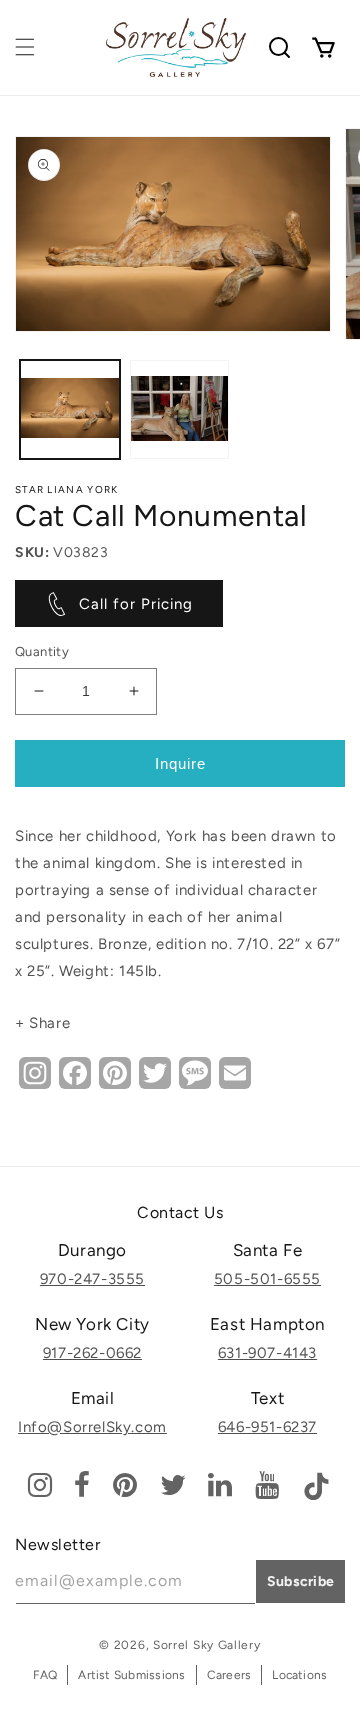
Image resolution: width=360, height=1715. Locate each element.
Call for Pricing (136, 604)
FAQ (45, 1675)
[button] (25, 47)
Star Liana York (67, 489)
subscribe (301, 1581)
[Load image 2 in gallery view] (180, 410)
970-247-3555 (92, 1279)
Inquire (180, 763)
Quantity (42, 651)
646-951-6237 (267, 1427)
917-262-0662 (92, 1353)
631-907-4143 (267, 1353)
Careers (229, 1675)
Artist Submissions (131, 1675)
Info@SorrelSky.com (92, 1427)
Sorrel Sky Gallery (207, 1645)
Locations (299, 1675)
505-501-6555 (267, 1279)
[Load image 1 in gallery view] (70, 410)
